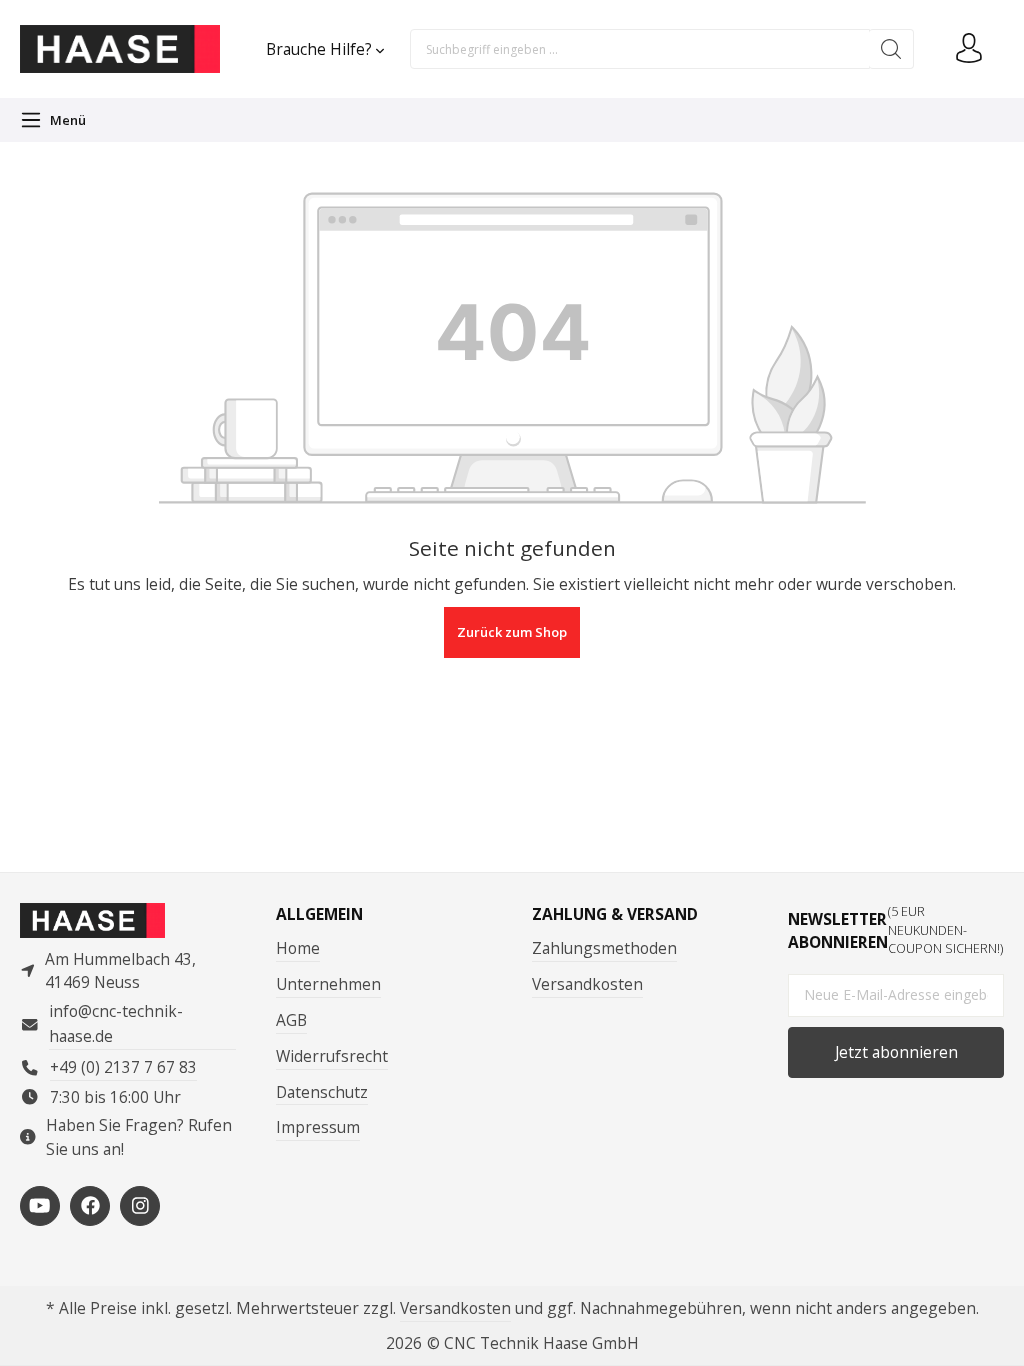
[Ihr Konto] (969, 49)
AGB (291, 1020)
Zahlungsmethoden (604, 948)
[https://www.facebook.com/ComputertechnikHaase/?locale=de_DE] (90, 1206)
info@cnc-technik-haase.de (116, 1023)
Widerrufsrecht (332, 1056)
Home (298, 948)
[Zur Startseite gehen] (120, 49)
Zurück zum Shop (512, 632)
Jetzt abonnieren (896, 1052)
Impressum (318, 1127)
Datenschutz (322, 1092)
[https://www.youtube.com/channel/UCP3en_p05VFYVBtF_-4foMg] (40, 1206)
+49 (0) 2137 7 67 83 (123, 1067)
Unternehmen (328, 984)
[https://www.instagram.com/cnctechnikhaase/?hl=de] (140, 1206)
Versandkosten (587, 984)
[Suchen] (891, 49)
